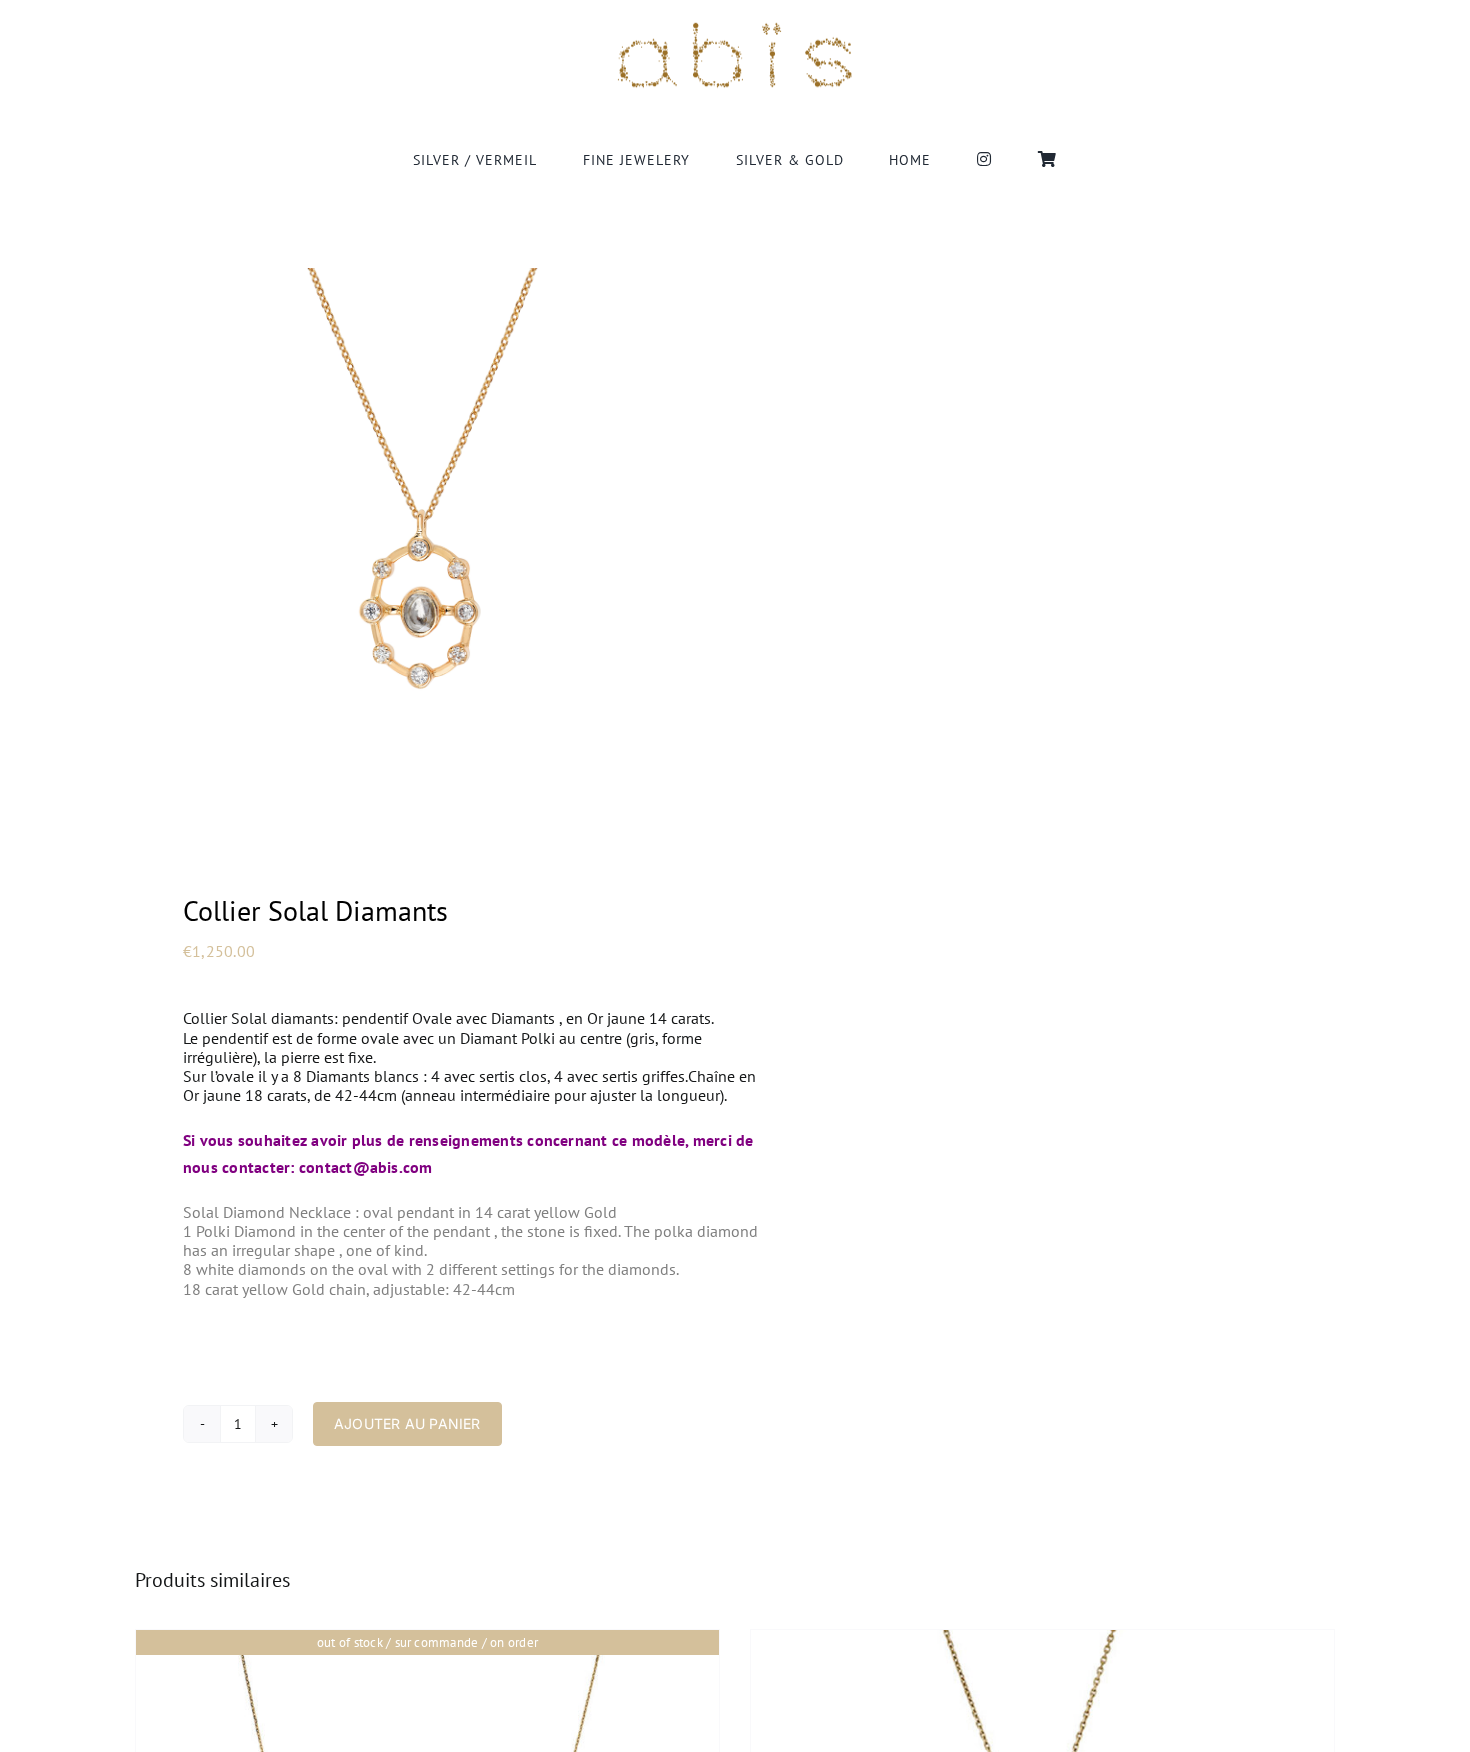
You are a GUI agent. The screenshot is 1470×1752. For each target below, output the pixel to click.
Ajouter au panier (407, 1423)
